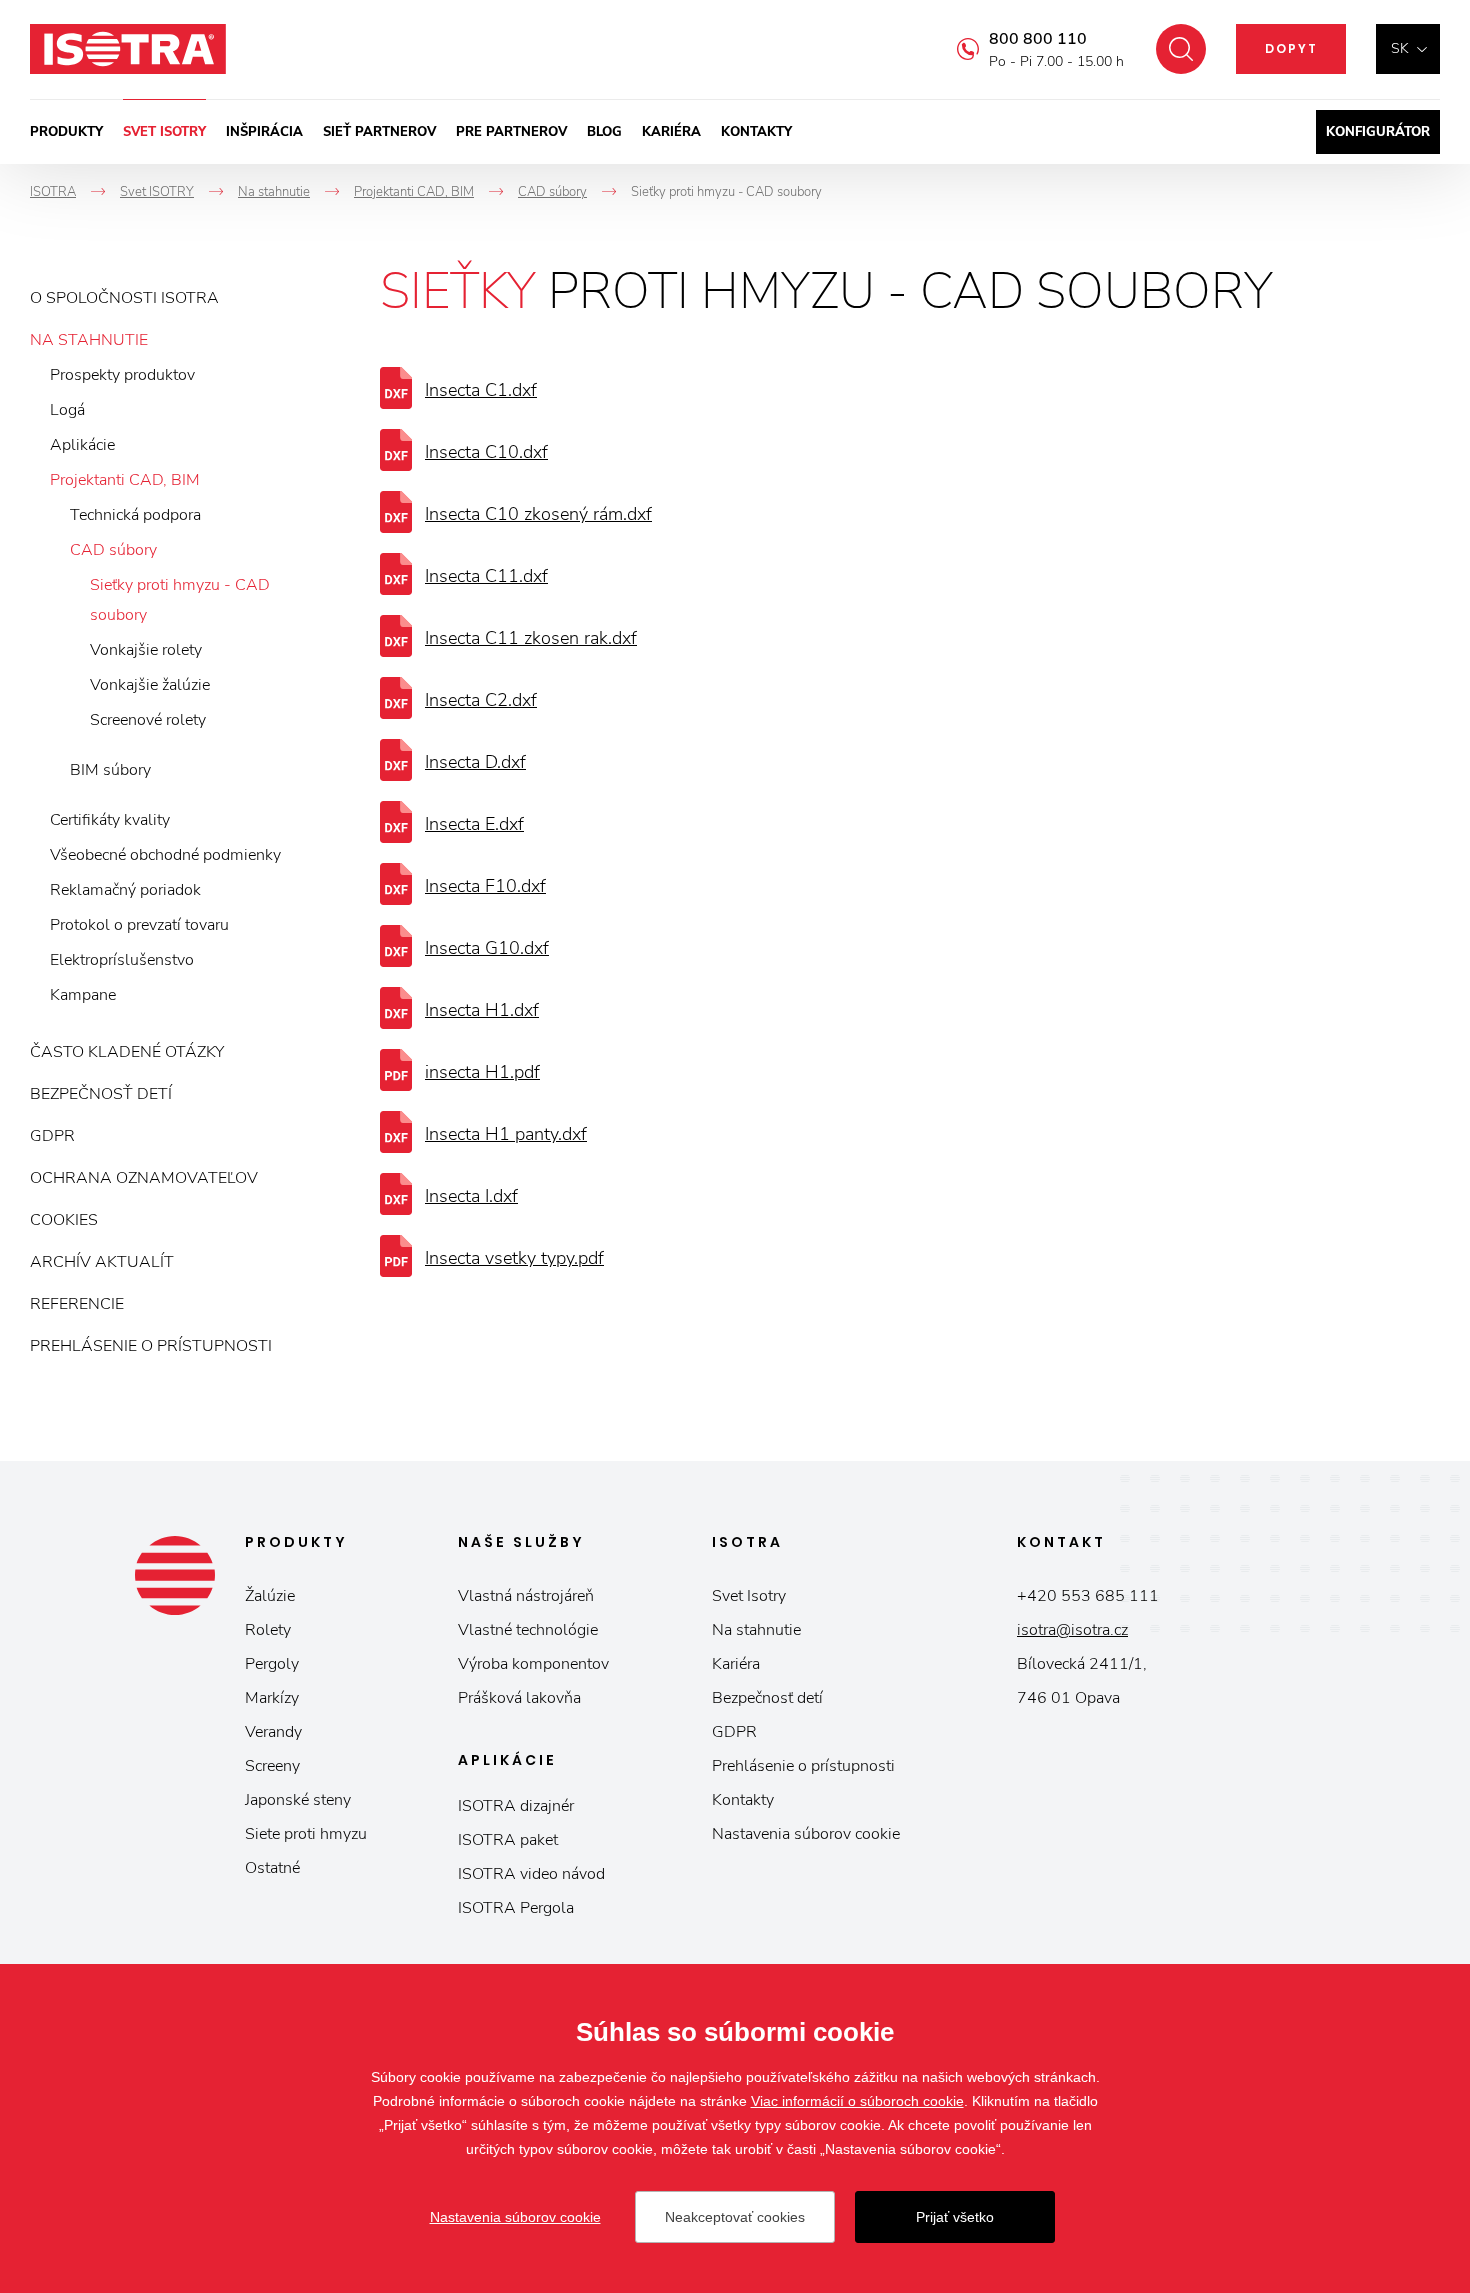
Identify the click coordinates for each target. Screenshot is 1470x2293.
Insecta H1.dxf (482, 1010)
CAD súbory (113, 550)
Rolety (268, 1630)
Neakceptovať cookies (735, 2217)
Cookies (64, 1220)
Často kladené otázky (127, 1052)
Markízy (272, 1698)
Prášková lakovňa (519, 1698)
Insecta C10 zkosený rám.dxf (538, 514)
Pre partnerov (511, 132)
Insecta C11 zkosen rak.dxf (531, 638)
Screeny (272, 1766)
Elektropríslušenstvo (122, 960)
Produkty (66, 132)
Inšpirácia (264, 132)
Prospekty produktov (122, 375)
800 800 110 (1038, 39)
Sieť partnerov (379, 132)
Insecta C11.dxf (486, 576)
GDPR (52, 1136)
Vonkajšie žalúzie (150, 685)
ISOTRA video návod (531, 1874)
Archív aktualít (102, 1262)
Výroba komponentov (533, 1664)
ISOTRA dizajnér (516, 1806)
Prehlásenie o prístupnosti (151, 1346)
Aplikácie (82, 445)
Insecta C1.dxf (481, 390)
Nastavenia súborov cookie (806, 1834)
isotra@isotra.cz (1072, 1630)
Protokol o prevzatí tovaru (139, 925)
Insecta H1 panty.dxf (506, 1134)
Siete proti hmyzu (306, 1834)
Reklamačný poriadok (125, 890)
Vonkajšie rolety (146, 650)
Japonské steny (298, 1800)
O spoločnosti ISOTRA (124, 298)
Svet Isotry (749, 1596)
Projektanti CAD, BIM (125, 480)
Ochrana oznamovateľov (144, 1178)
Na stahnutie (89, 340)
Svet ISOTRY (164, 132)
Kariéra (671, 132)
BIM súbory (110, 770)
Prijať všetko (955, 2217)
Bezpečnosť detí (101, 1094)
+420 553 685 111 (1088, 1596)
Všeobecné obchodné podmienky (165, 855)
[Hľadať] (1181, 49)
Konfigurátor (1378, 132)
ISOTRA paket (508, 1840)
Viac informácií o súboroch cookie (857, 2101)
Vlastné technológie (528, 1630)
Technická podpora (135, 515)
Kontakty (756, 132)
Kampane (83, 995)
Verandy (273, 1732)
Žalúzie (270, 1596)
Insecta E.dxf (474, 824)
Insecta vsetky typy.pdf (514, 1258)
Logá (67, 410)
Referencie (77, 1304)
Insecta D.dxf (475, 762)
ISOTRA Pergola (516, 1908)
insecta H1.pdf (482, 1072)
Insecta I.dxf (471, 1196)
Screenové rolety (148, 720)
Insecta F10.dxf (485, 886)
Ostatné (272, 1868)
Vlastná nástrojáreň (526, 1596)
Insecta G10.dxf (487, 948)
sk (1400, 48)
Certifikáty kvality (110, 820)
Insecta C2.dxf (481, 700)
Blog (604, 132)
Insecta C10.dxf (486, 452)
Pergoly (272, 1664)
